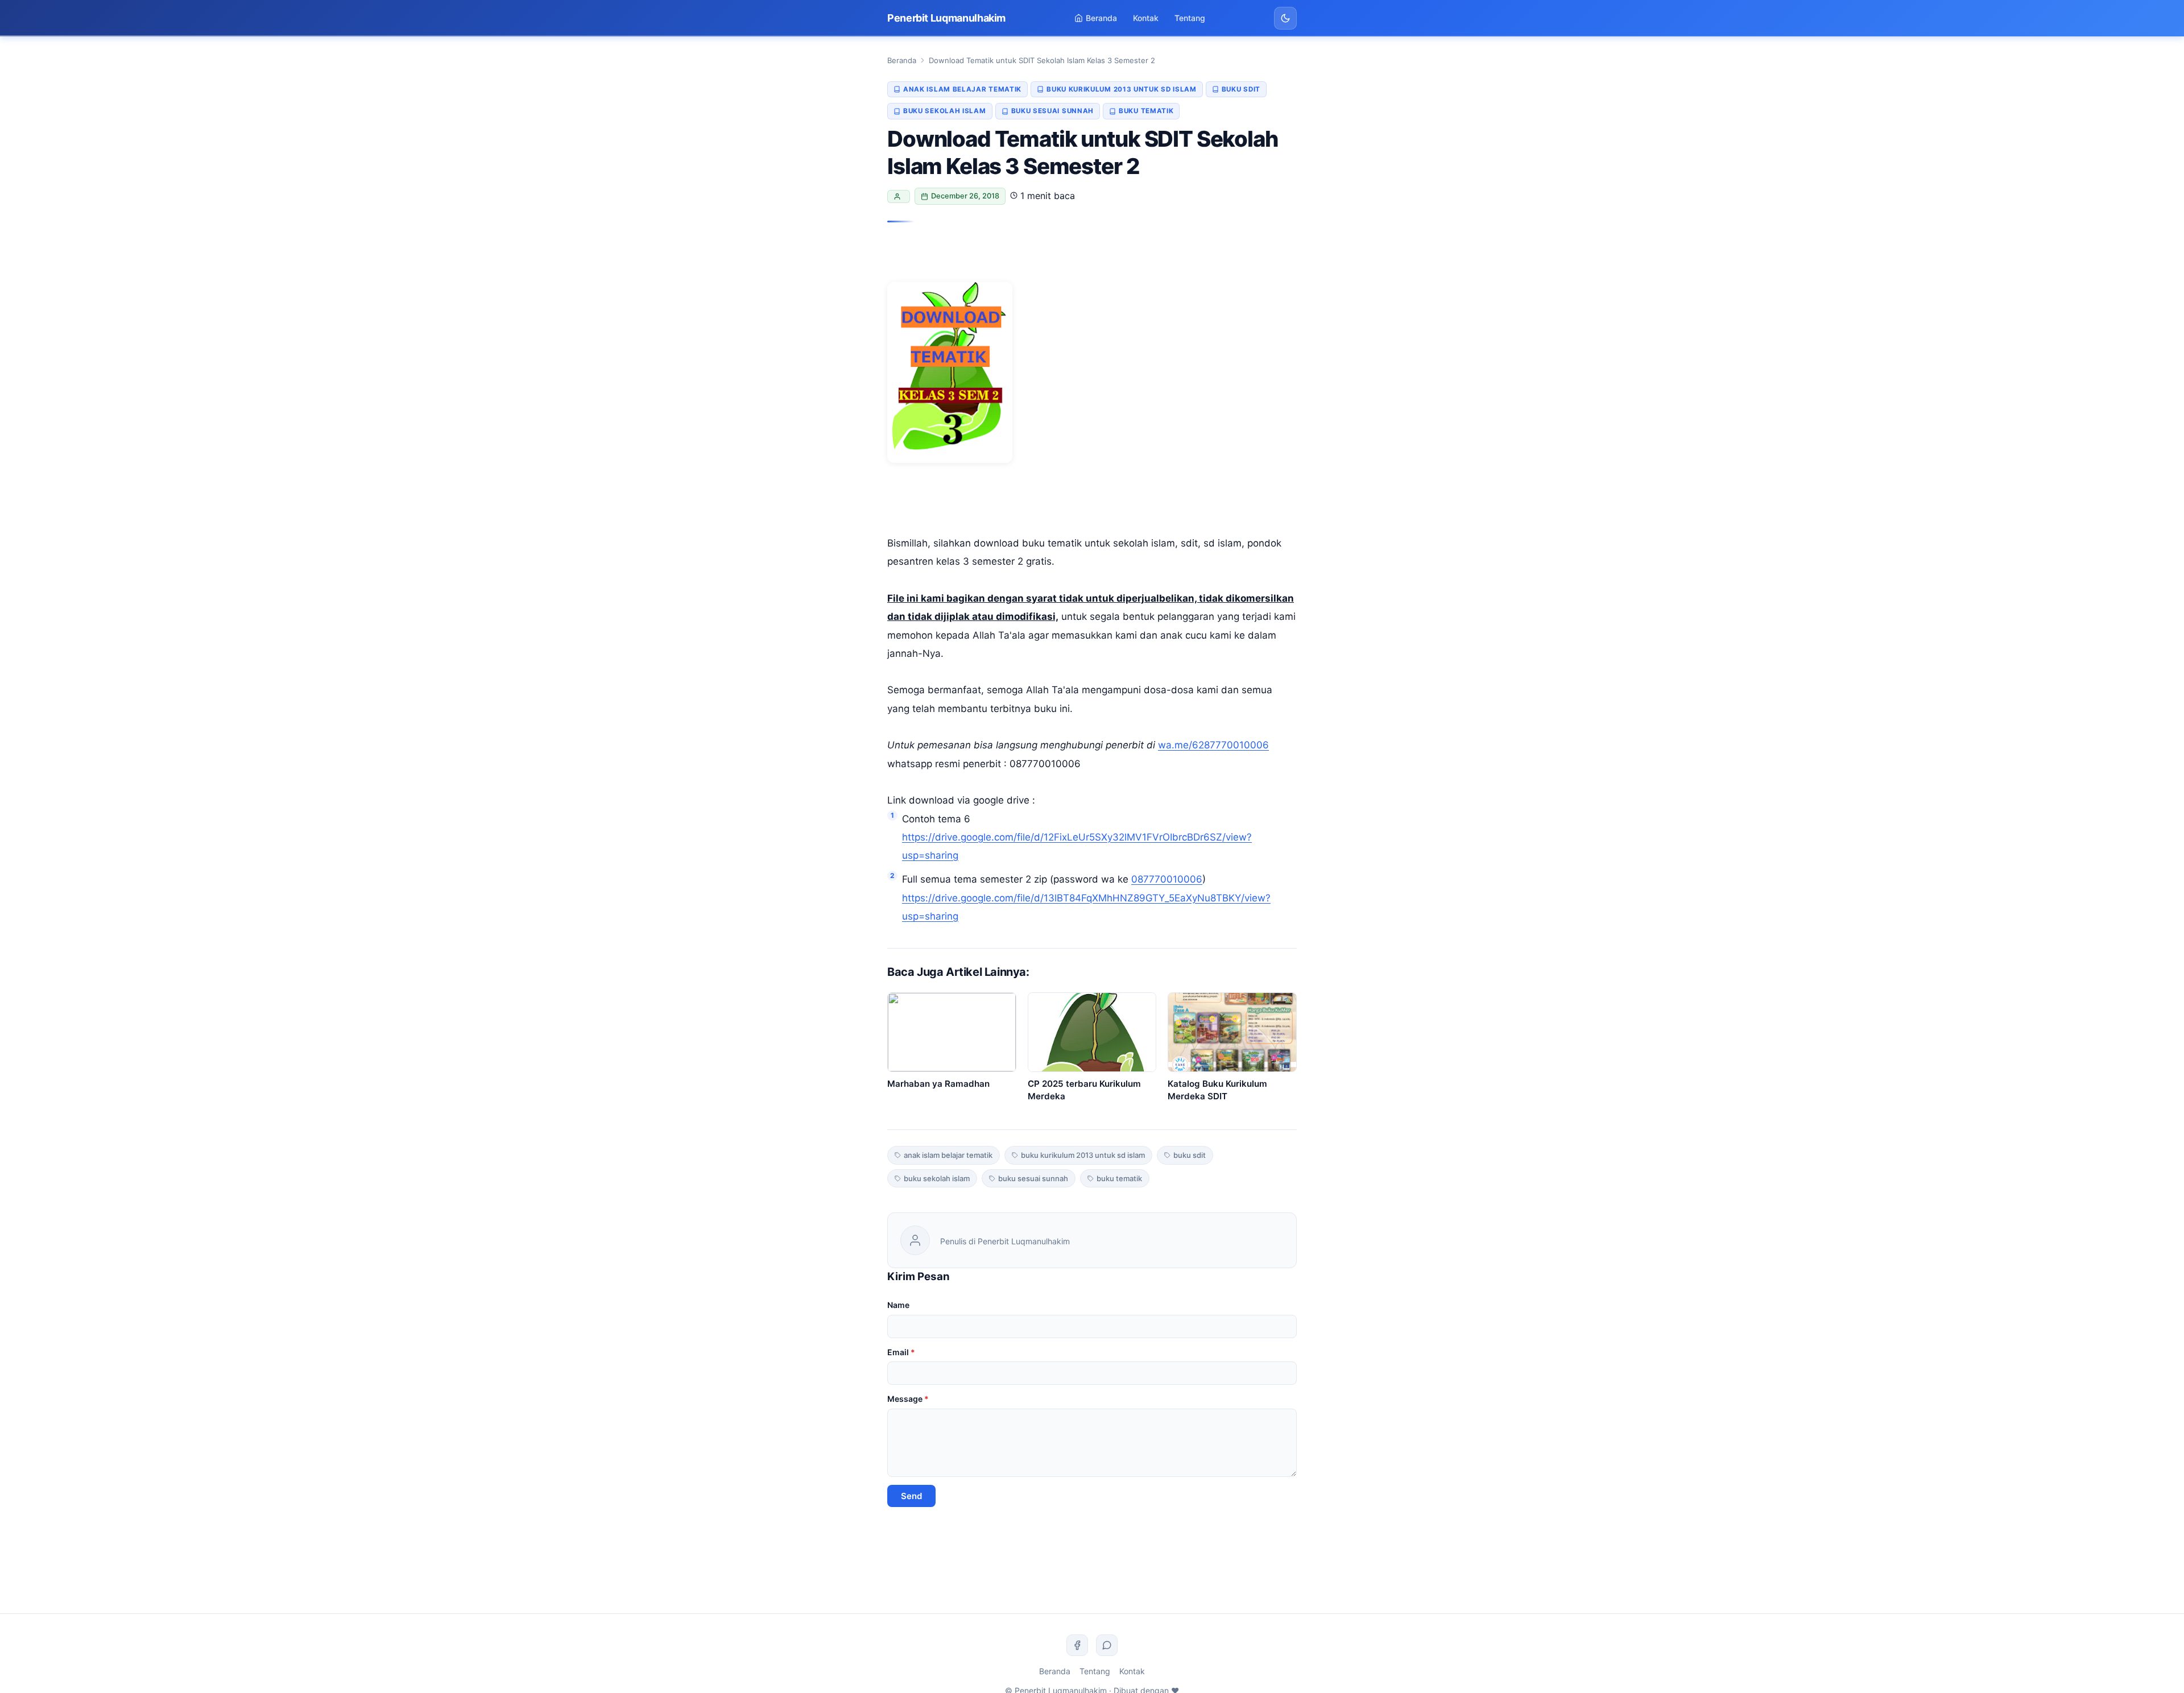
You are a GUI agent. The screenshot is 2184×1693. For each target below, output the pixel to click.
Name (898, 1305)
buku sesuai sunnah (1053, 111)
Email (901, 1352)
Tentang (1190, 18)
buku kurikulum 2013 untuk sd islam (1122, 89)
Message (908, 1399)
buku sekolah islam (945, 111)
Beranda (1101, 18)
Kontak (1146, 18)
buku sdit (1241, 89)
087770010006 (1167, 879)
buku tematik (1146, 111)
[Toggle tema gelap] (1285, 18)
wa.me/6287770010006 (1213, 745)
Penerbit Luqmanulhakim (946, 18)
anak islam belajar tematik (962, 89)
